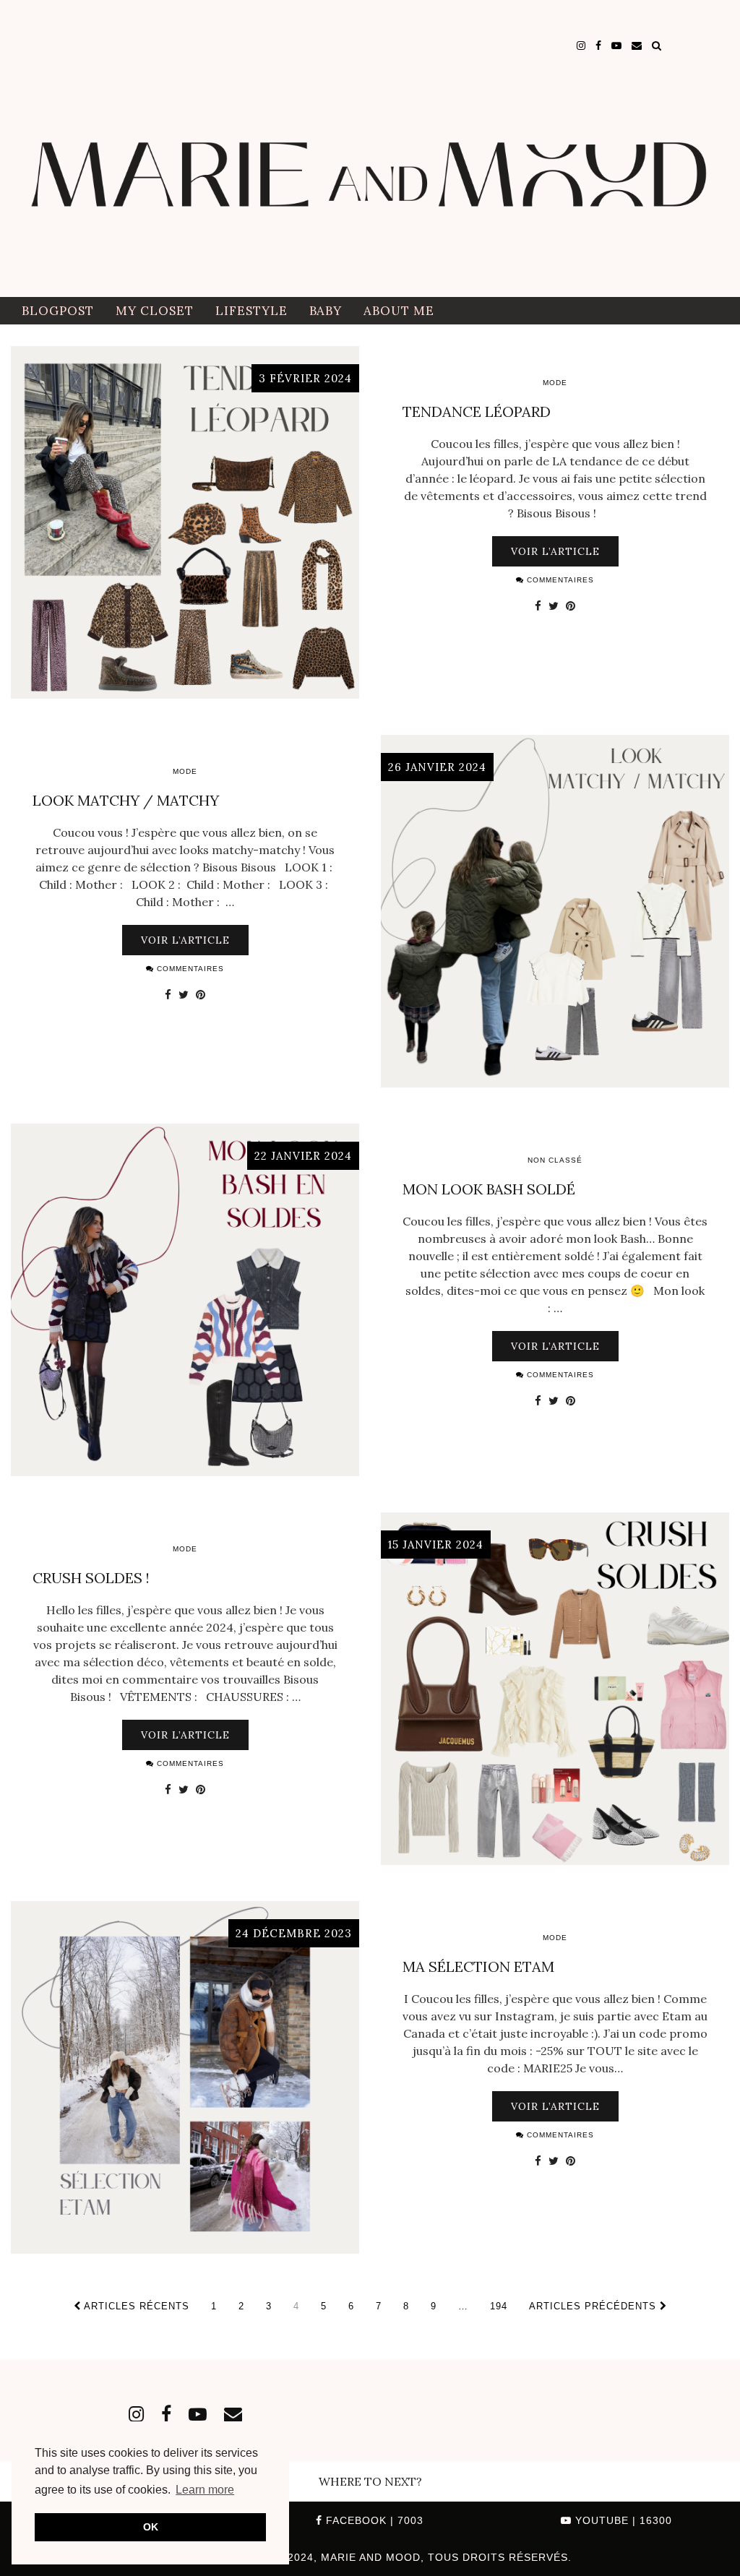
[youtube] (616, 46)
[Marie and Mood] (370, 148)
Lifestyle (251, 311)
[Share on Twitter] (554, 606)
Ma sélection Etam (478, 1967)
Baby (326, 311)
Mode (555, 383)
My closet (155, 311)
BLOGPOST (58, 311)
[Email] (637, 46)
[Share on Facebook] (538, 606)
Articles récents (135, 2306)
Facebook (373, 2520)
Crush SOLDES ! (91, 1578)
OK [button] (151, 2527)
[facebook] (598, 46)
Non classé (555, 1160)
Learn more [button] (205, 2490)
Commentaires (559, 580)
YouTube (622, 2520)
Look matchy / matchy (126, 800)
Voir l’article (555, 551)
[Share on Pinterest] (571, 606)
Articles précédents (594, 2306)
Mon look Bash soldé (489, 1189)
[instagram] (581, 46)
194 (499, 2306)
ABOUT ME (399, 311)
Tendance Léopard (477, 412)
